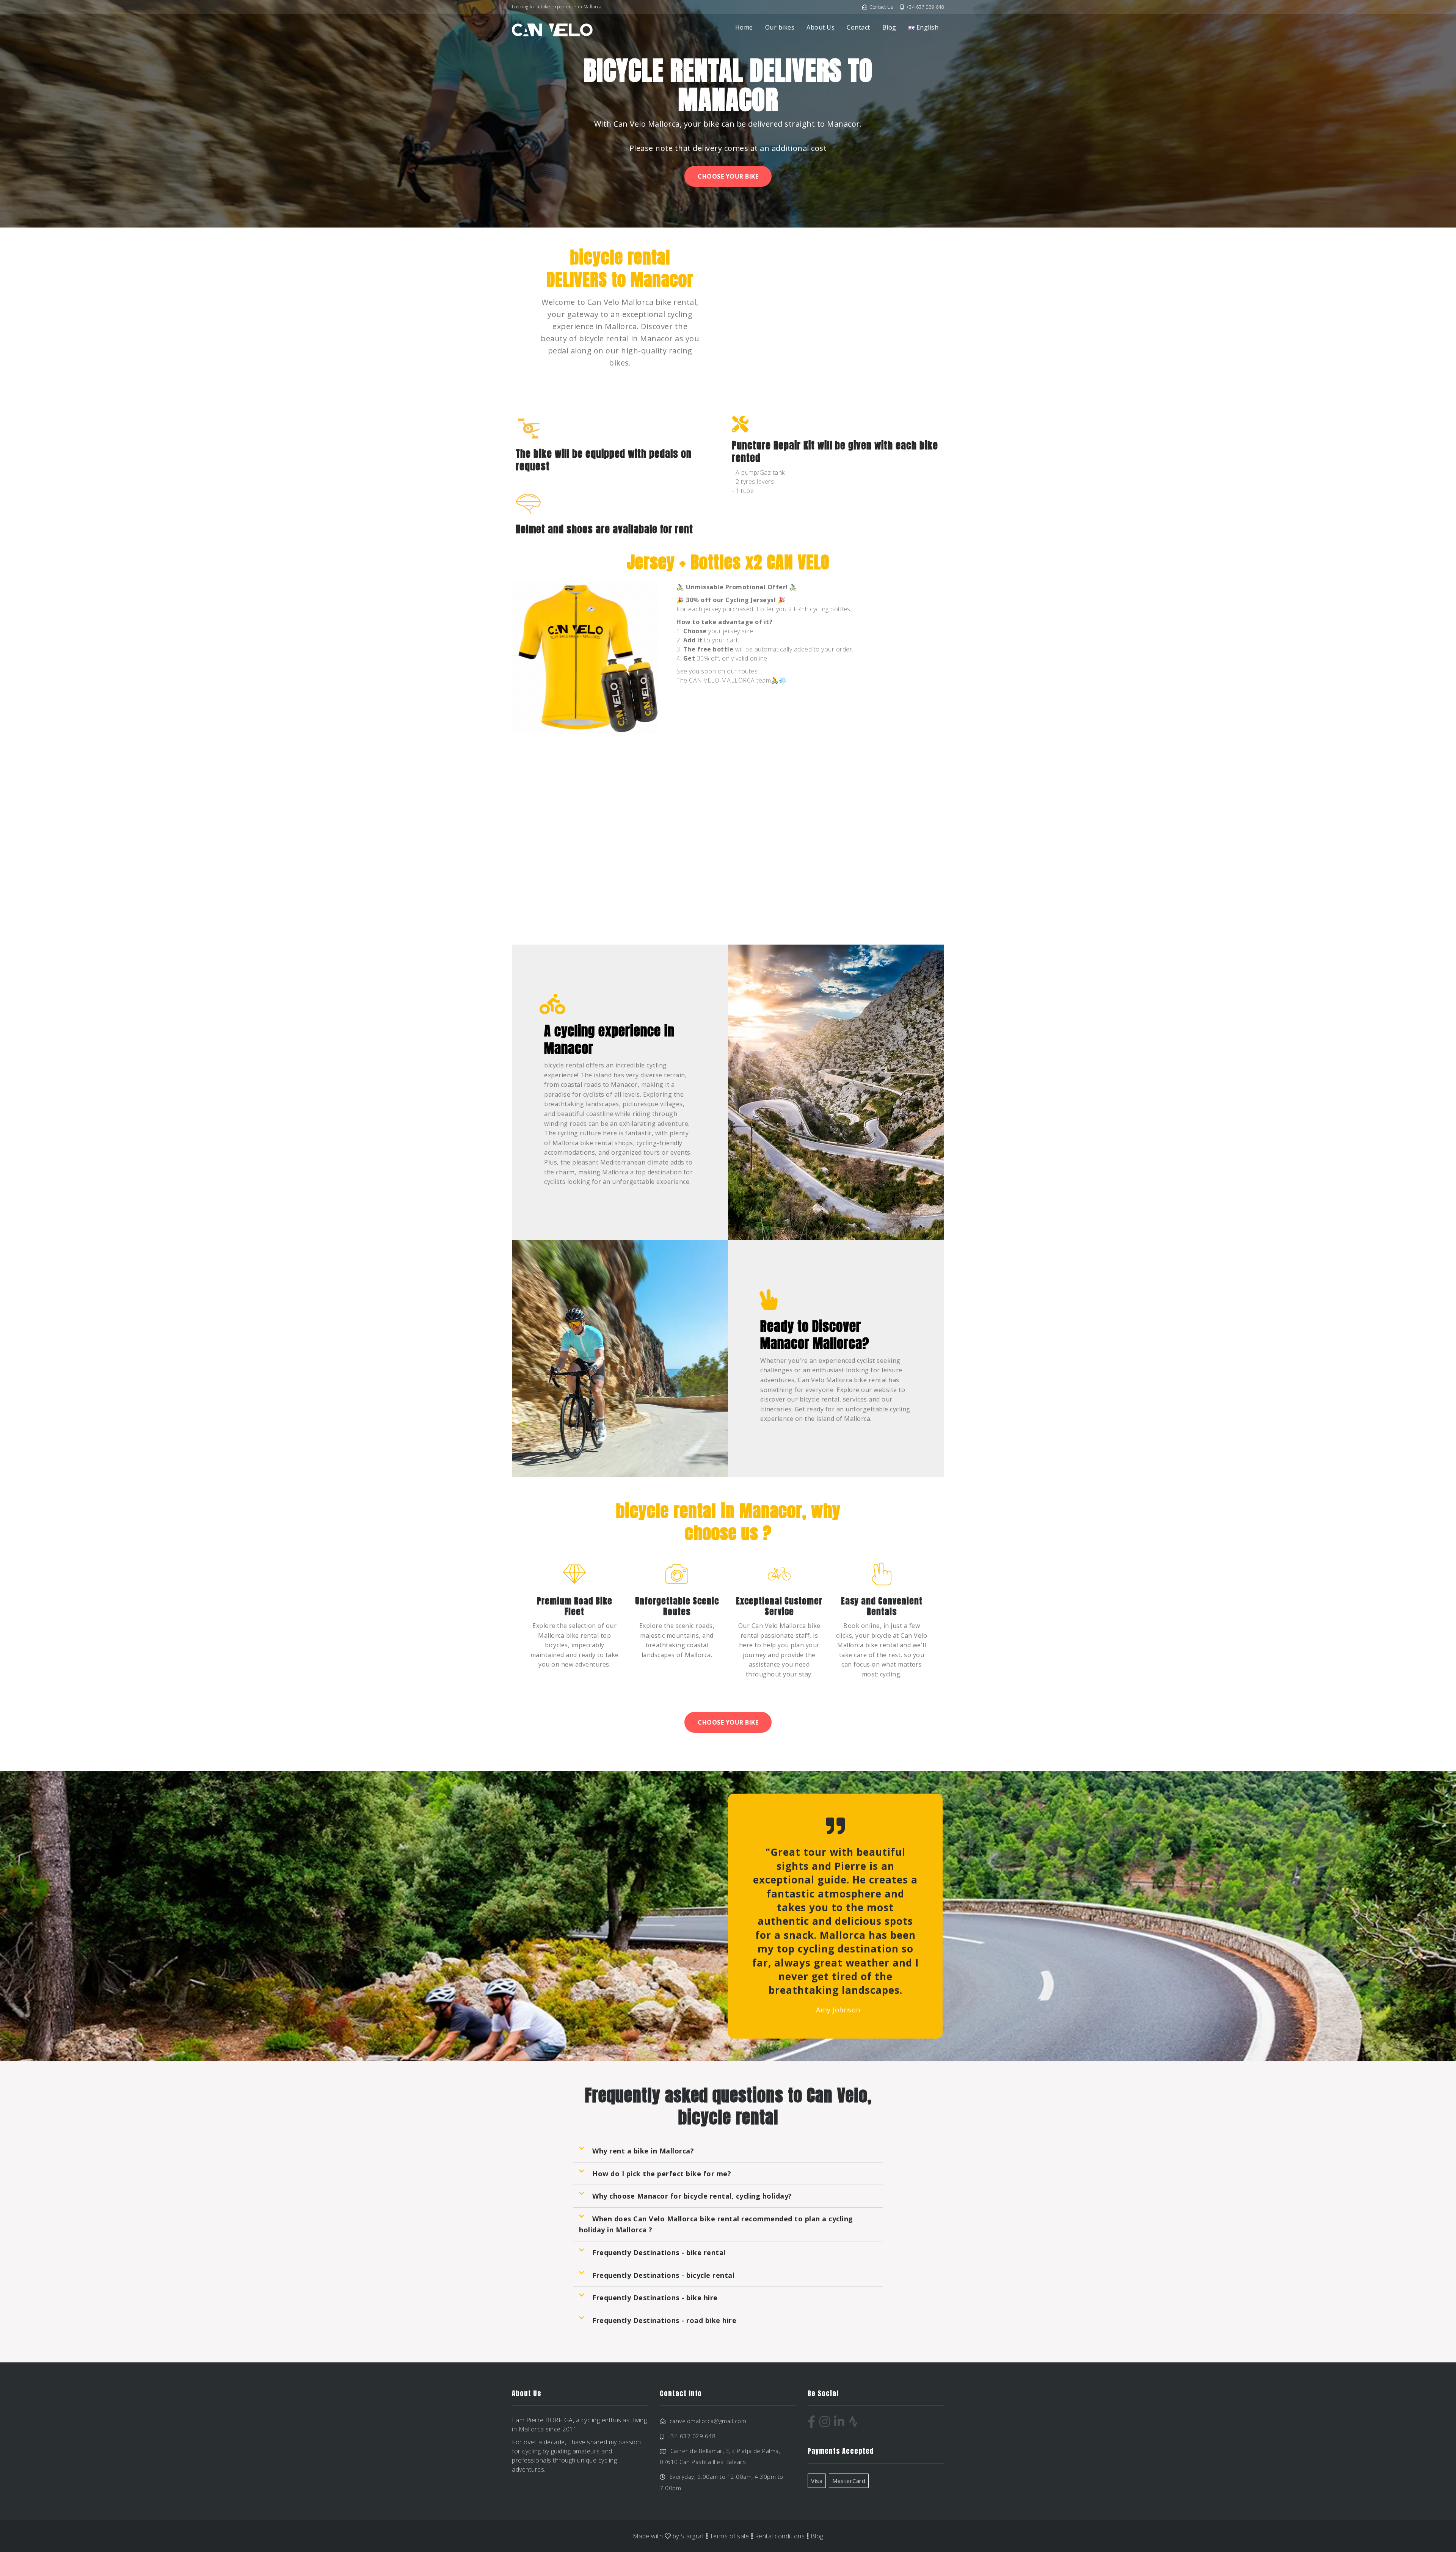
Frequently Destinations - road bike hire (664, 2320)
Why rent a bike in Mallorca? (643, 2151)
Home (744, 27)
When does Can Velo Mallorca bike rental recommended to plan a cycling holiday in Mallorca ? (716, 2224)
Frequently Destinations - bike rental (659, 2252)
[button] (728, 2151)
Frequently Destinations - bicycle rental (663, 2275)
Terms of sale (730, 2536)
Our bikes (780, 27)
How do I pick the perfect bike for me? (662, 2174)
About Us (821, 27)
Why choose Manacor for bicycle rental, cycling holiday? (692, 2196)
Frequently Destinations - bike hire (655, 2298)
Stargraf (692, 2536)
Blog (889, 27)
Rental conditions (780, 2536)
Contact (858, 27)
